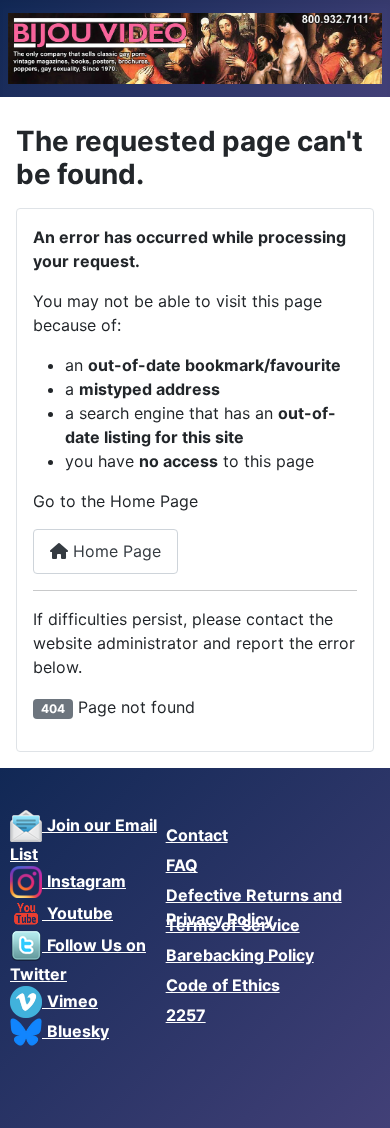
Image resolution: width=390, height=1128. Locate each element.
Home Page (114, 551)
